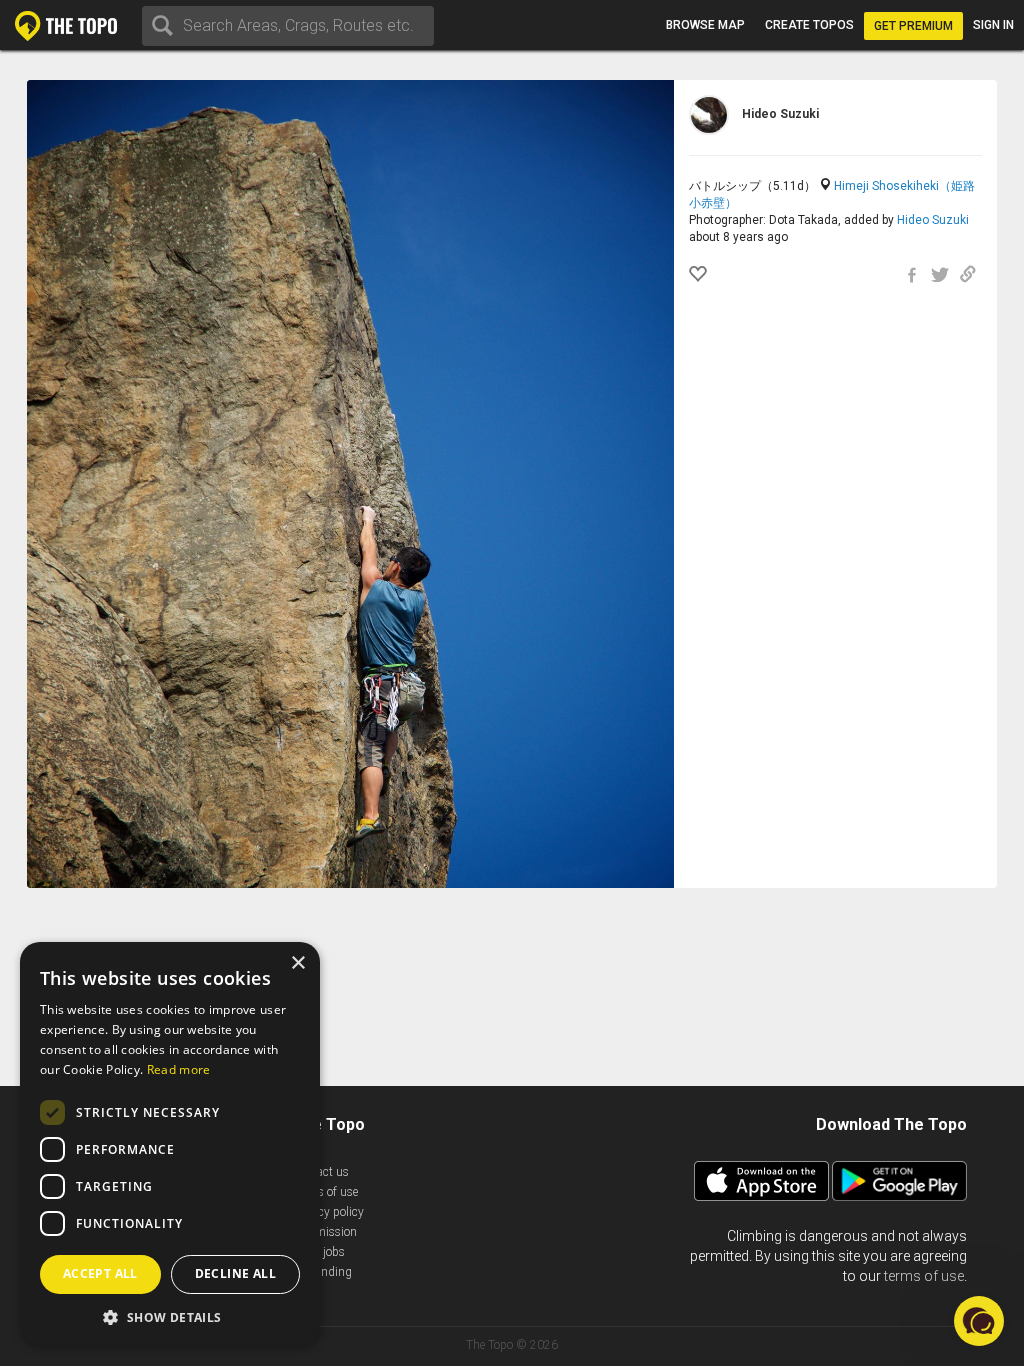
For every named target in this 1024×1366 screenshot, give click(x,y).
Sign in (993, 25)
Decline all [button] (235, 1273)
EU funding (322, 1272)
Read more (179, 1069)
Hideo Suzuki (933, 220)
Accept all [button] (100, 1273)
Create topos (809, 25)
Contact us (320, 1172)
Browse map (705, 25)
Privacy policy (328, 1212)
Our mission (324, 1232)
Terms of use (325, 1192)
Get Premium (913, 26)
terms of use (924, 1276)
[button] (170, 1316)
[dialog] (170, 1144)
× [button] (297, 963)
